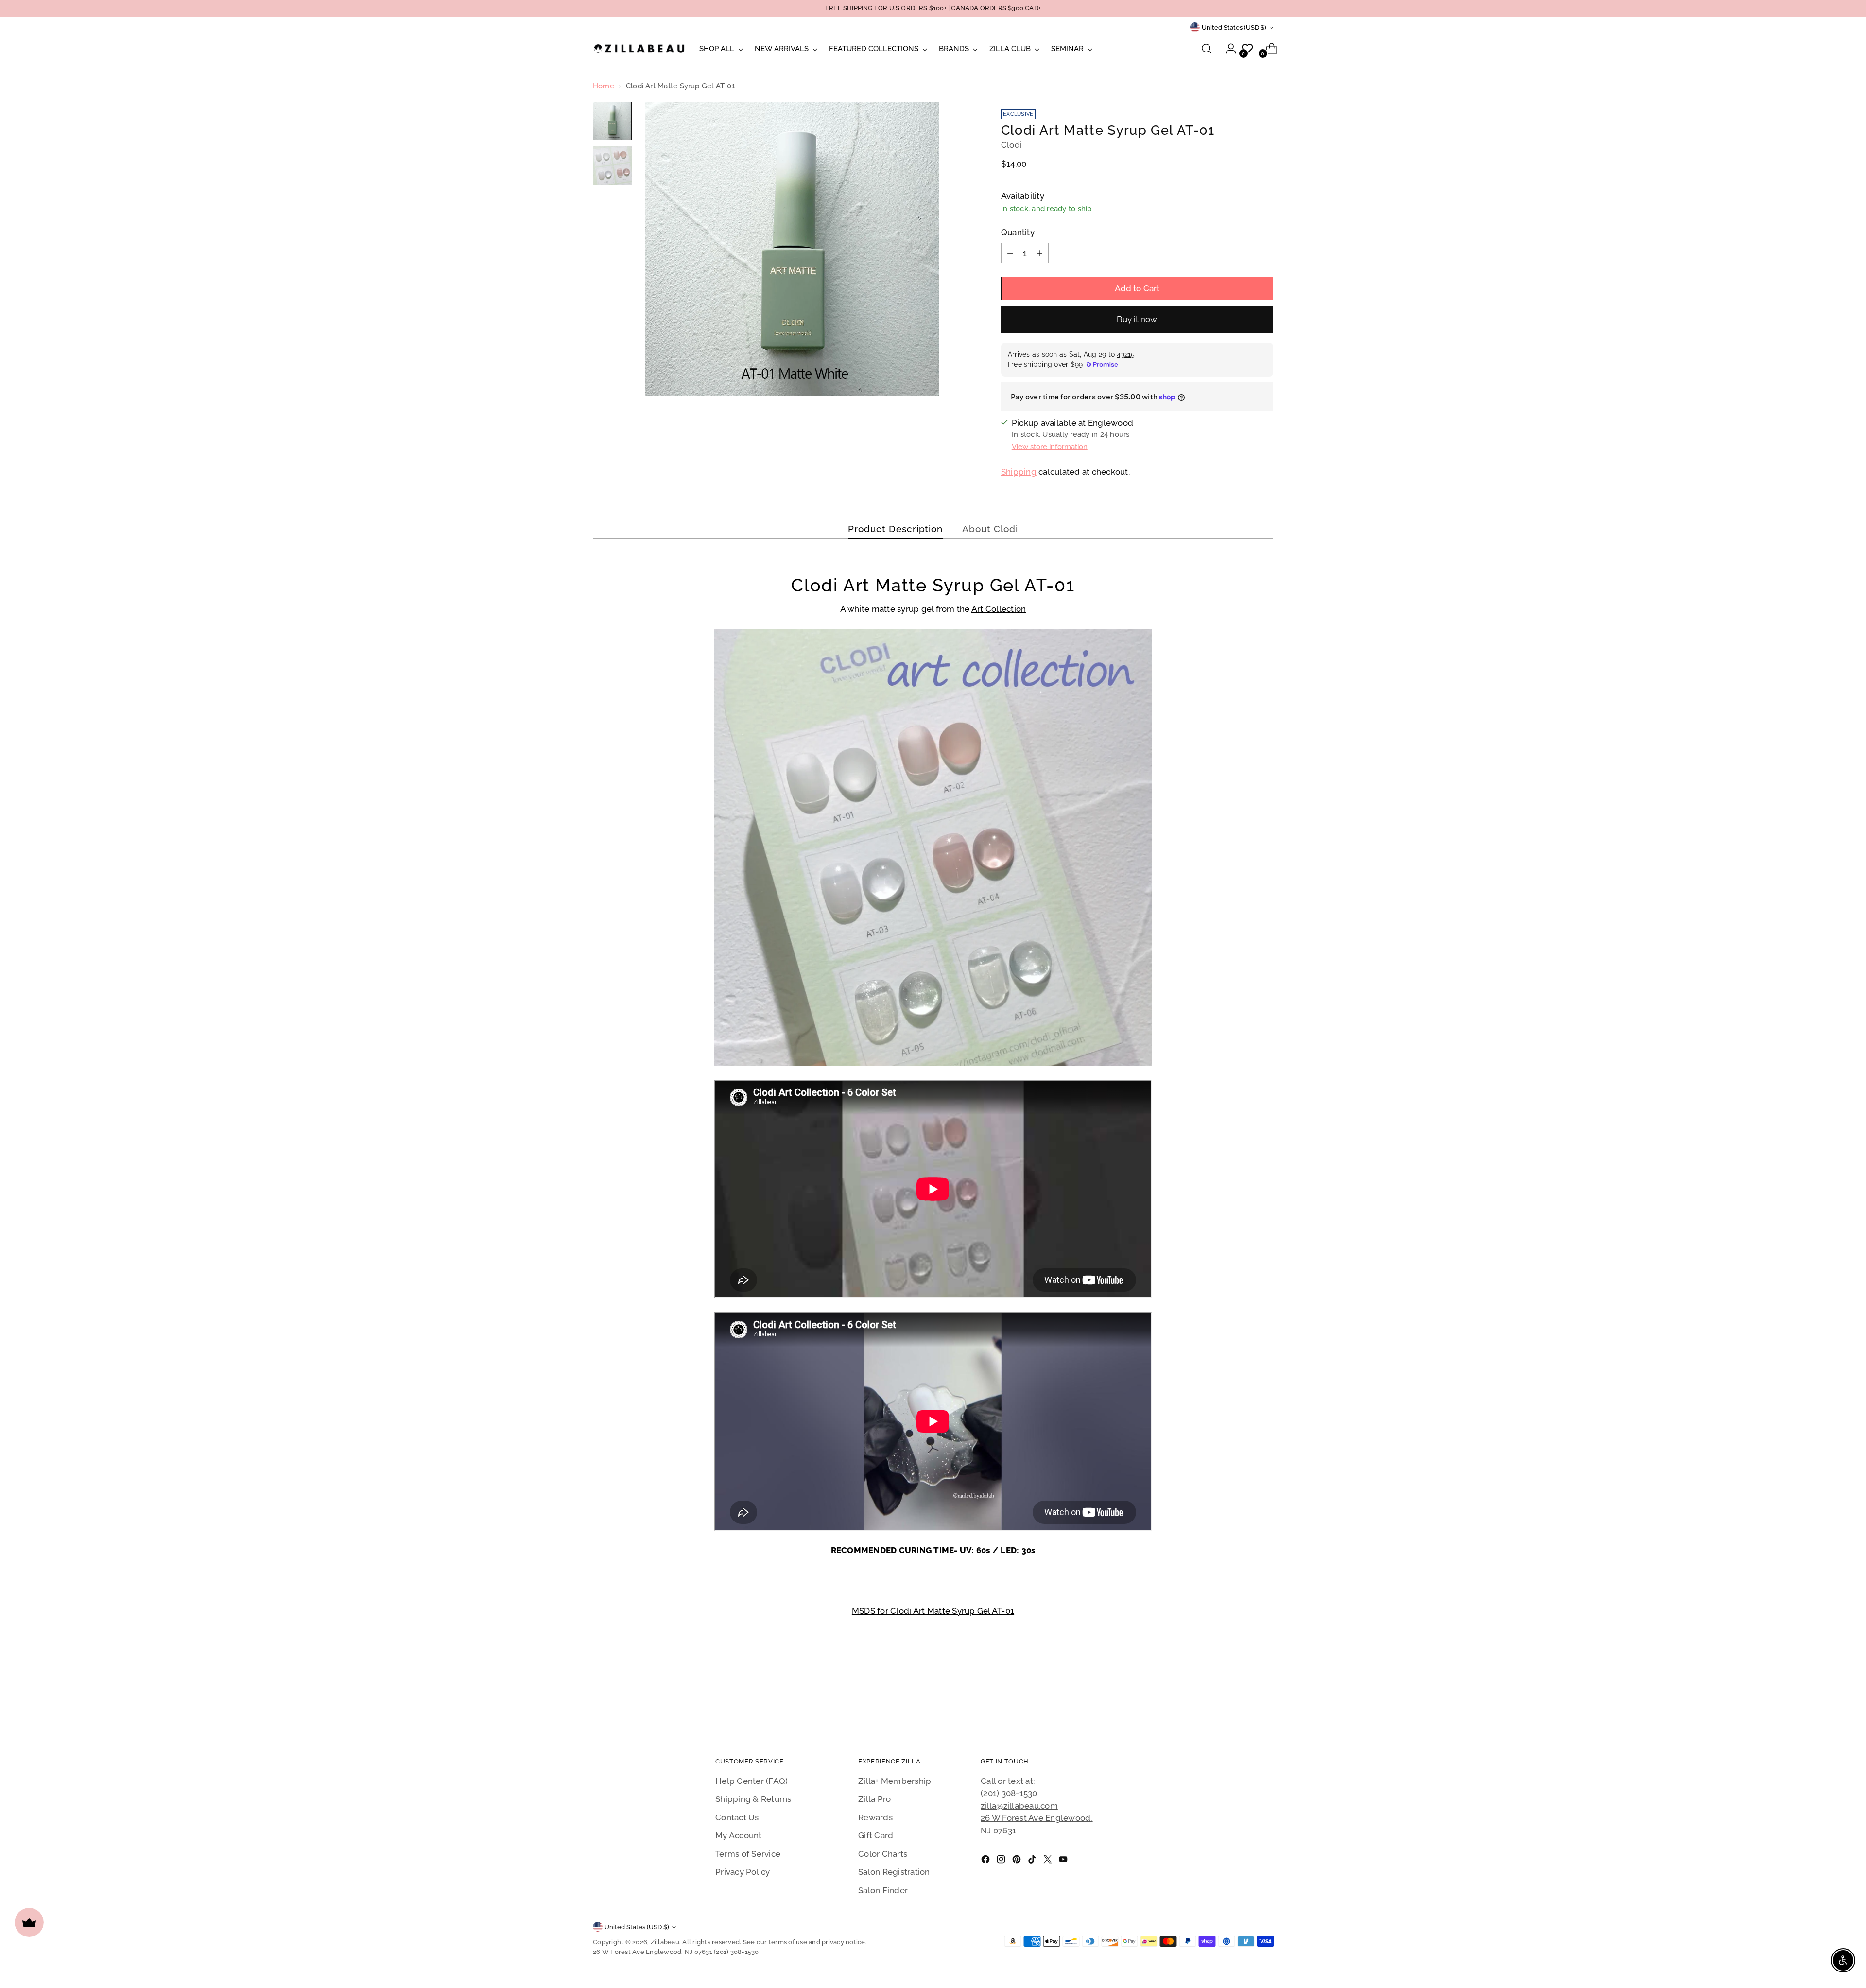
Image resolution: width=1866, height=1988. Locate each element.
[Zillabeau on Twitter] (1049, 1861)
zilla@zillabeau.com (1019, 1806)
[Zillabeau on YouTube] (1064, 1861)
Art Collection (999, 609)
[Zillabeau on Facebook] (986, 1861)
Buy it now (1137, 319)
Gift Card (876, 1835)
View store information (1050, 447)
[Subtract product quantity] (1010, 253)
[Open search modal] (1207, 49)
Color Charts (883, 1854)
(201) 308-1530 (1009, 1793)
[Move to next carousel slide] (1265, 1694)
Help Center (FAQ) (752, 1781)
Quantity (1018, 232)
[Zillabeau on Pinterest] (1018, 1861)
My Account (739, 1835)
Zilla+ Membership (895, 1781)
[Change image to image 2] (612, 166)
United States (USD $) (1234, 27)
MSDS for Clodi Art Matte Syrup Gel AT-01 (933, 1611)
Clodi (1011, 145)
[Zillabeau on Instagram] (1002, 1861)
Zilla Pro (874, 1799)
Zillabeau (665, 1942)
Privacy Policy (743, 1872)
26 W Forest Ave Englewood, (1037, 1818)
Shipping (1019, 472)
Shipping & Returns (753, 1799)
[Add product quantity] (1039, 253)
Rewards (875, 1817)
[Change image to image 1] (612, 121)
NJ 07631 (998, 1831)
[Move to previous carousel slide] (1243, 1694)
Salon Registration (894, 1872)
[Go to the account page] (1227, 49)
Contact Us (737, 1817)
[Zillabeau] (639, 48)
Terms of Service (748, 1854)
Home (604, 86)
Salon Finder (883, 1890)
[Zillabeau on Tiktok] (1033, 1861)
